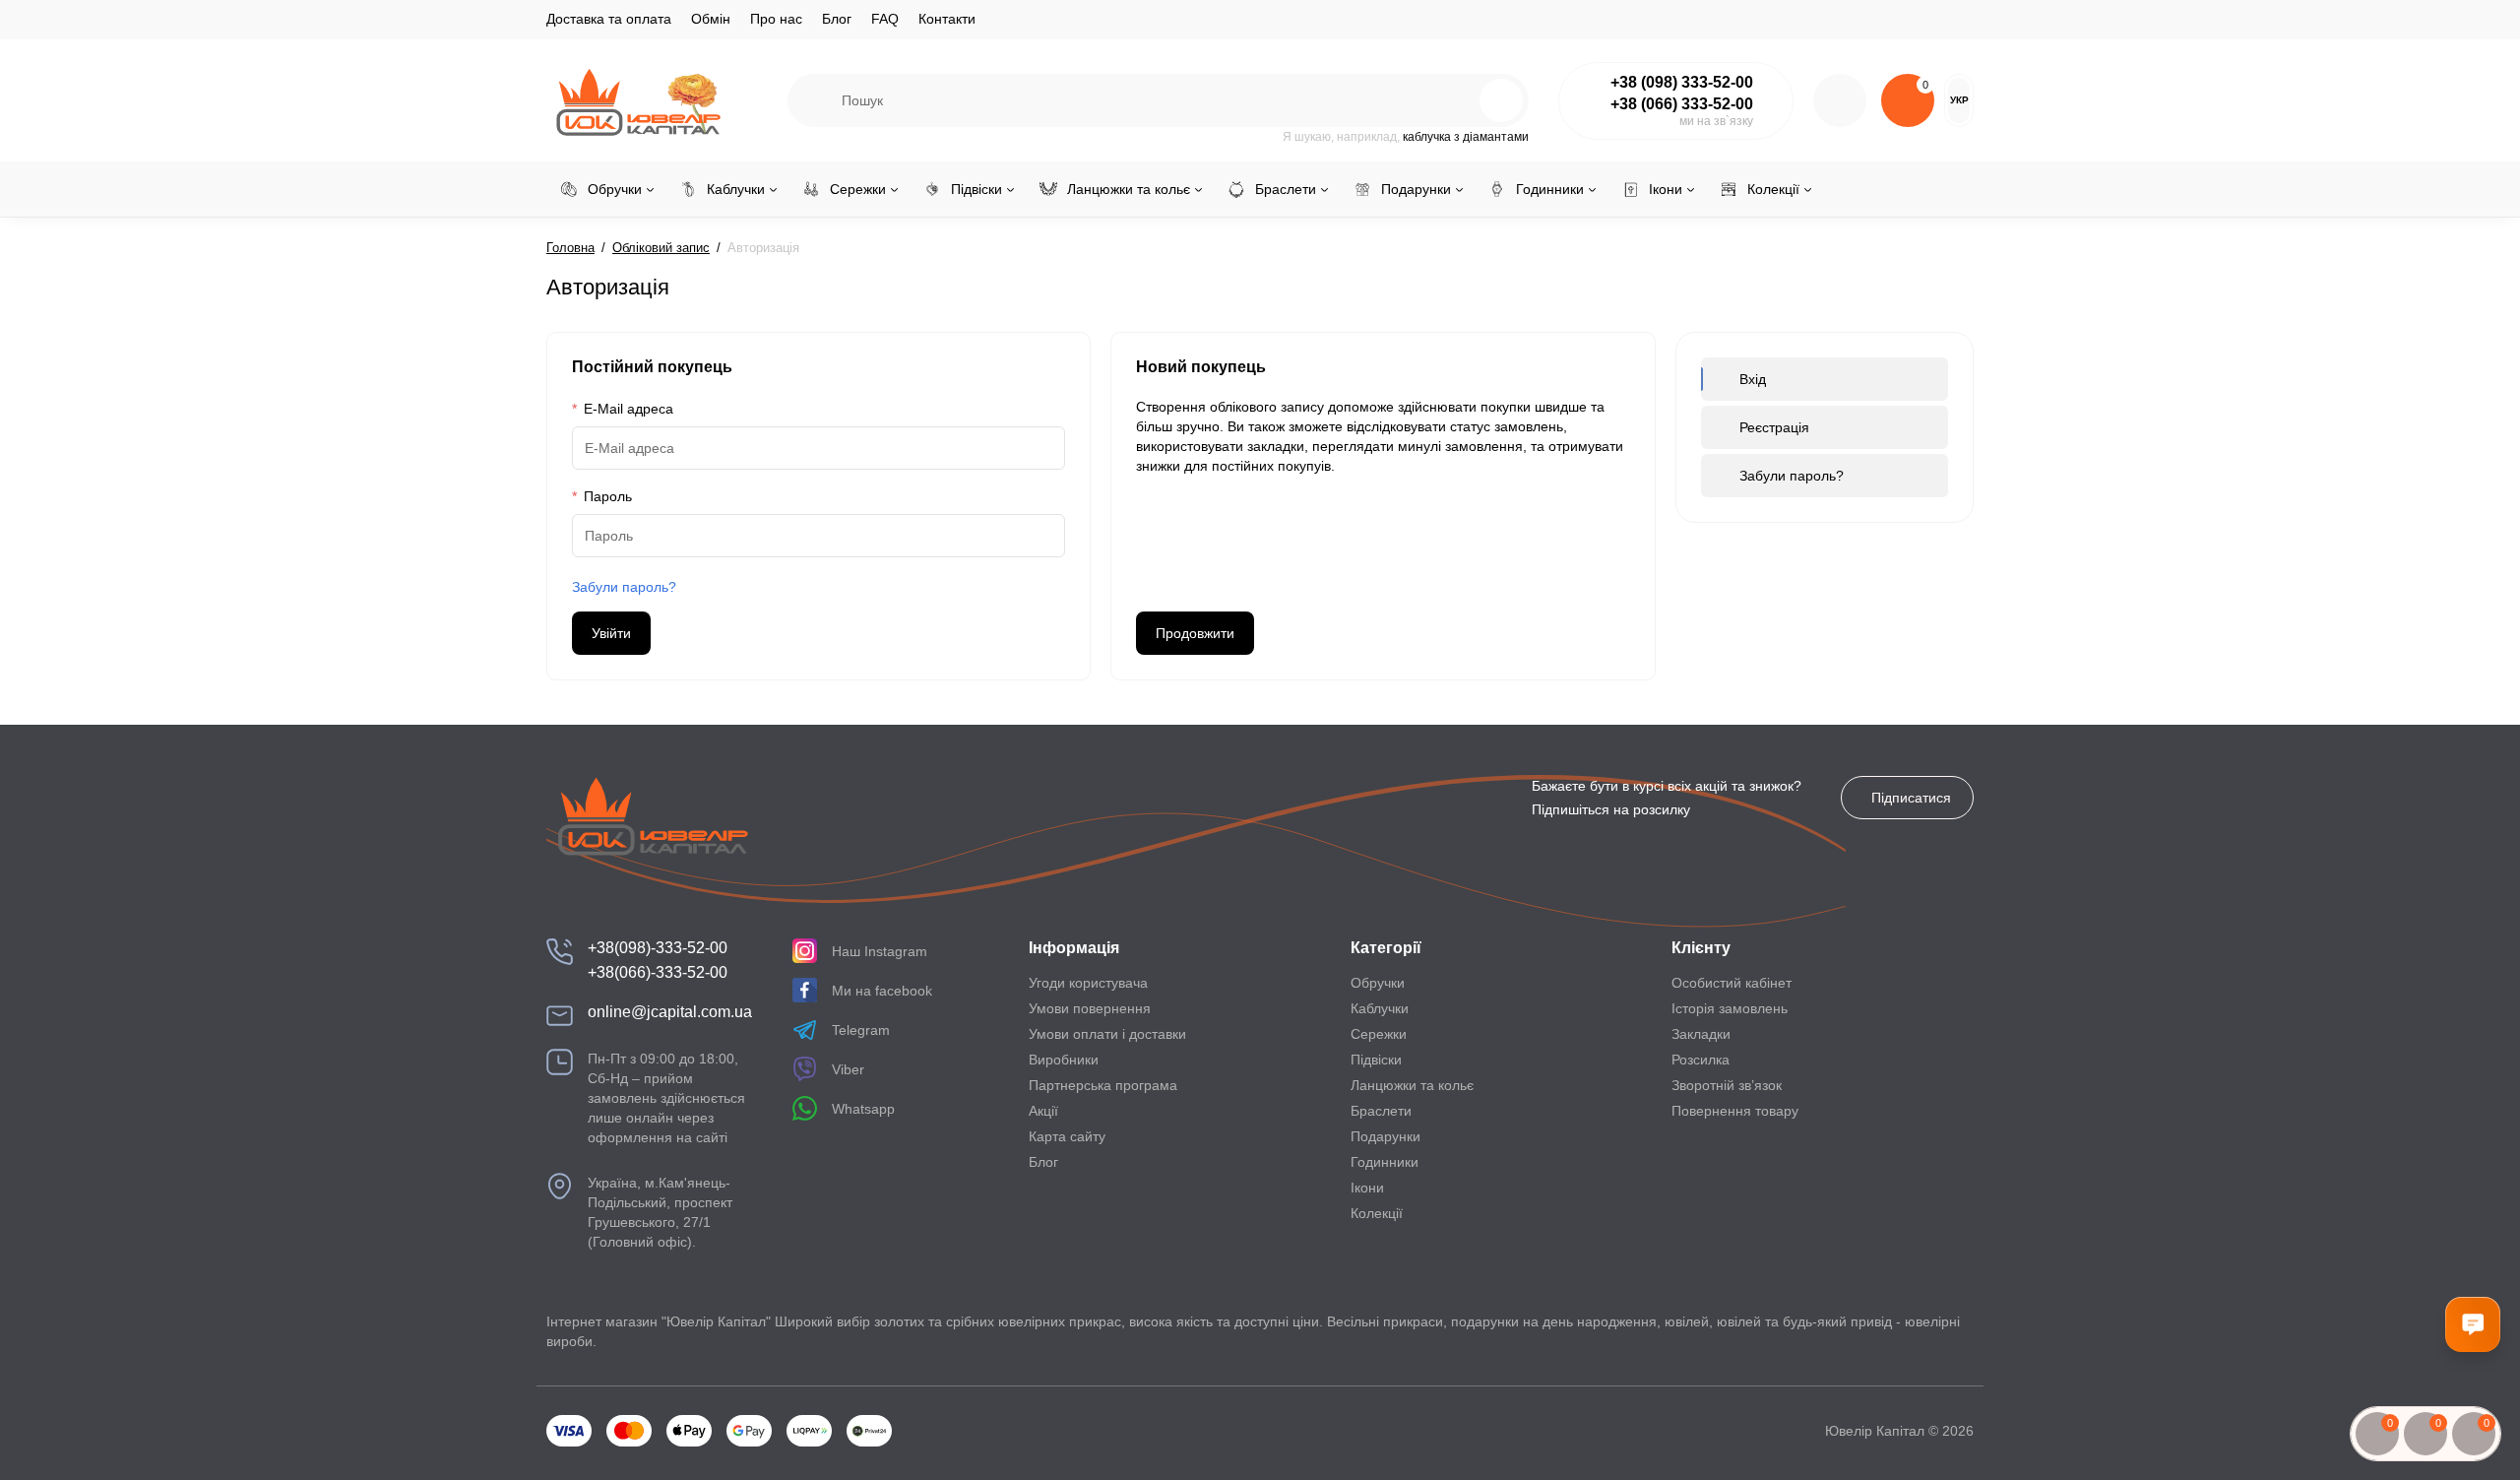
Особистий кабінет (1732, 983)
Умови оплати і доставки (1107, 1034)
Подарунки (1386, 1136)
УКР (1959, 100)
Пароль (608, 496)
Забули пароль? (624, 587)
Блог (837, 19)
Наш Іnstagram (880, 951)
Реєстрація (1774, 427)
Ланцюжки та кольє (1412, 1085)
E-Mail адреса (629, 409)
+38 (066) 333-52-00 (1682, 104)
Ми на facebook (882, 991)
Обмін (711, 19)
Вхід (1753, 379)
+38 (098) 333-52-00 (1682, 82)
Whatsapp (863, 1109)
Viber (848, 1069)
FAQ (885, 19)
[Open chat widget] (2473, 1324)
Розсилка (1701, 1060)
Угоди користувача (1088, 983)
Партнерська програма (1103, 1085)
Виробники (1064, 1060)
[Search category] (815, 100)
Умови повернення (1090, 1008)
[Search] (1459, 100)
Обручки (1378, 983)
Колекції (1377, 1213)
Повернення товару (1735, 1111)
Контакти (947, 19)
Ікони (1367, 1188)
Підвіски (1376, 1060)
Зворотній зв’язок (1727, 1085)
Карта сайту (1067, 1136)
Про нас (776, 19)
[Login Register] (1840, 100)
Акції (1043, 1111)
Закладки (1701, 1034)
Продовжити (1195, 633)
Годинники (1385, 1162)
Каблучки (1380, 1008)
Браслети (1381, 1111)
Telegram (861, 1030)
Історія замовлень (1730, 1008)
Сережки (1379, 1034)
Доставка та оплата (609, 19)
